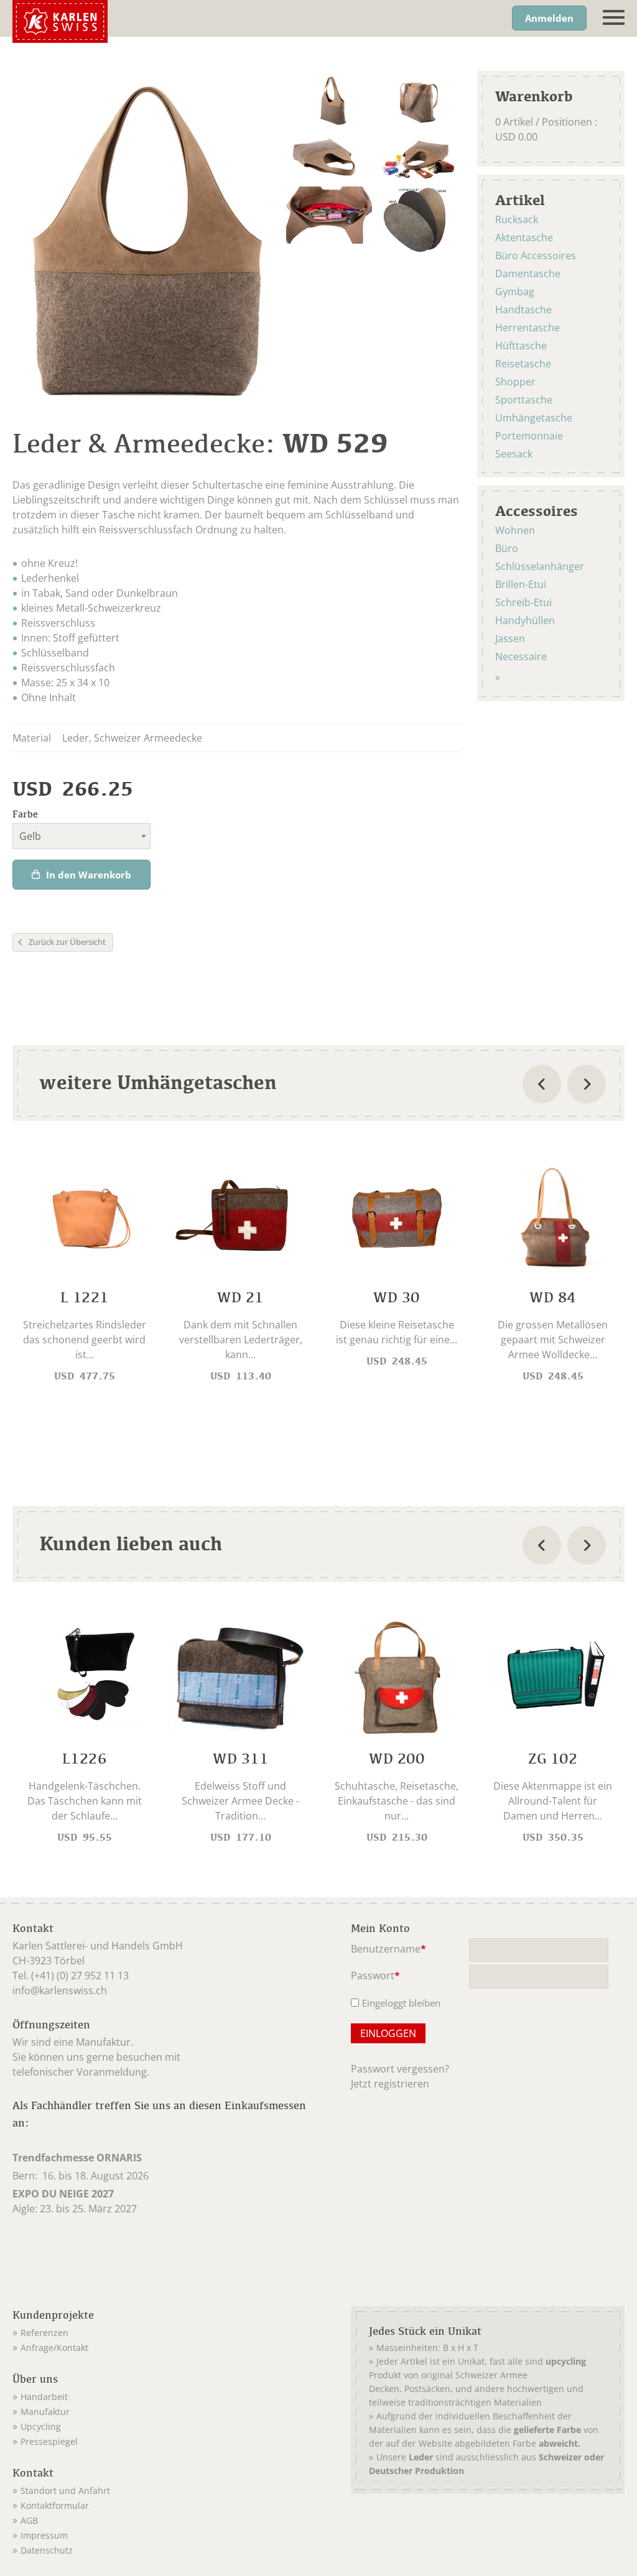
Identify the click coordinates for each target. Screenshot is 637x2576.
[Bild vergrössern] (329, 100)
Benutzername (388, 1950)
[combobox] (81, 836)
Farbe (25, 814)
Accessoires (537, 510)
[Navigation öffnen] (614, 18)
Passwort (375, 1976)
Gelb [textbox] (30, 836)
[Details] (84, 1272)
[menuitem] (165, 2330)
